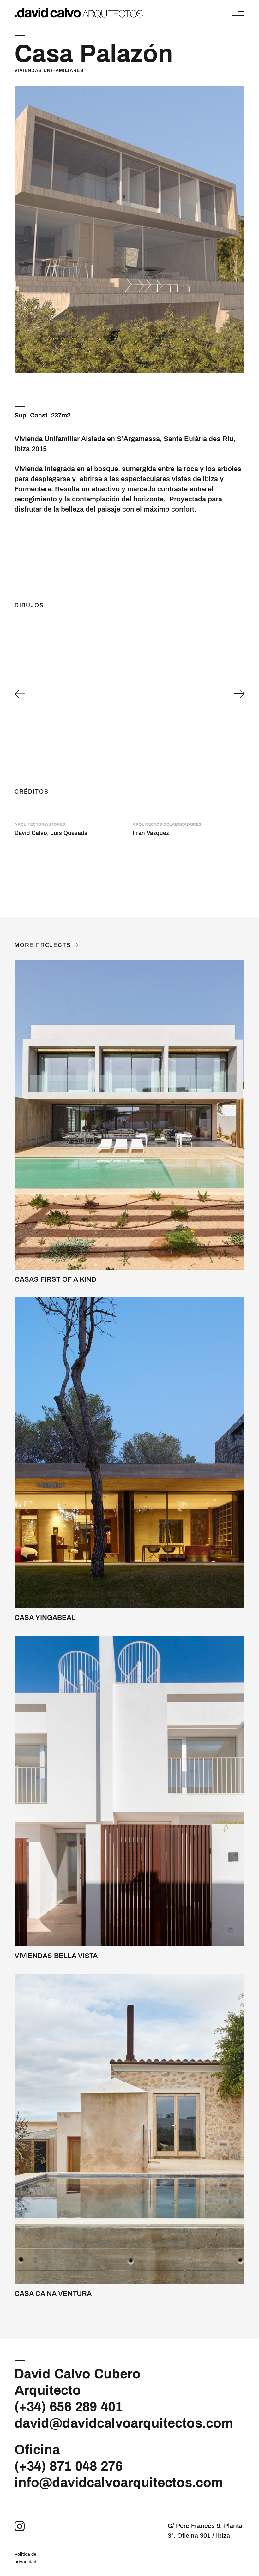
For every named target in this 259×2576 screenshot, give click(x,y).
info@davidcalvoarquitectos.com (119, 2483)
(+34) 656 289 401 (69, 2407)
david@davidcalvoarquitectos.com (124, 2423)
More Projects (43, 945)
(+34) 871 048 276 (69, 2466)
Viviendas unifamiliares (49, 71)
